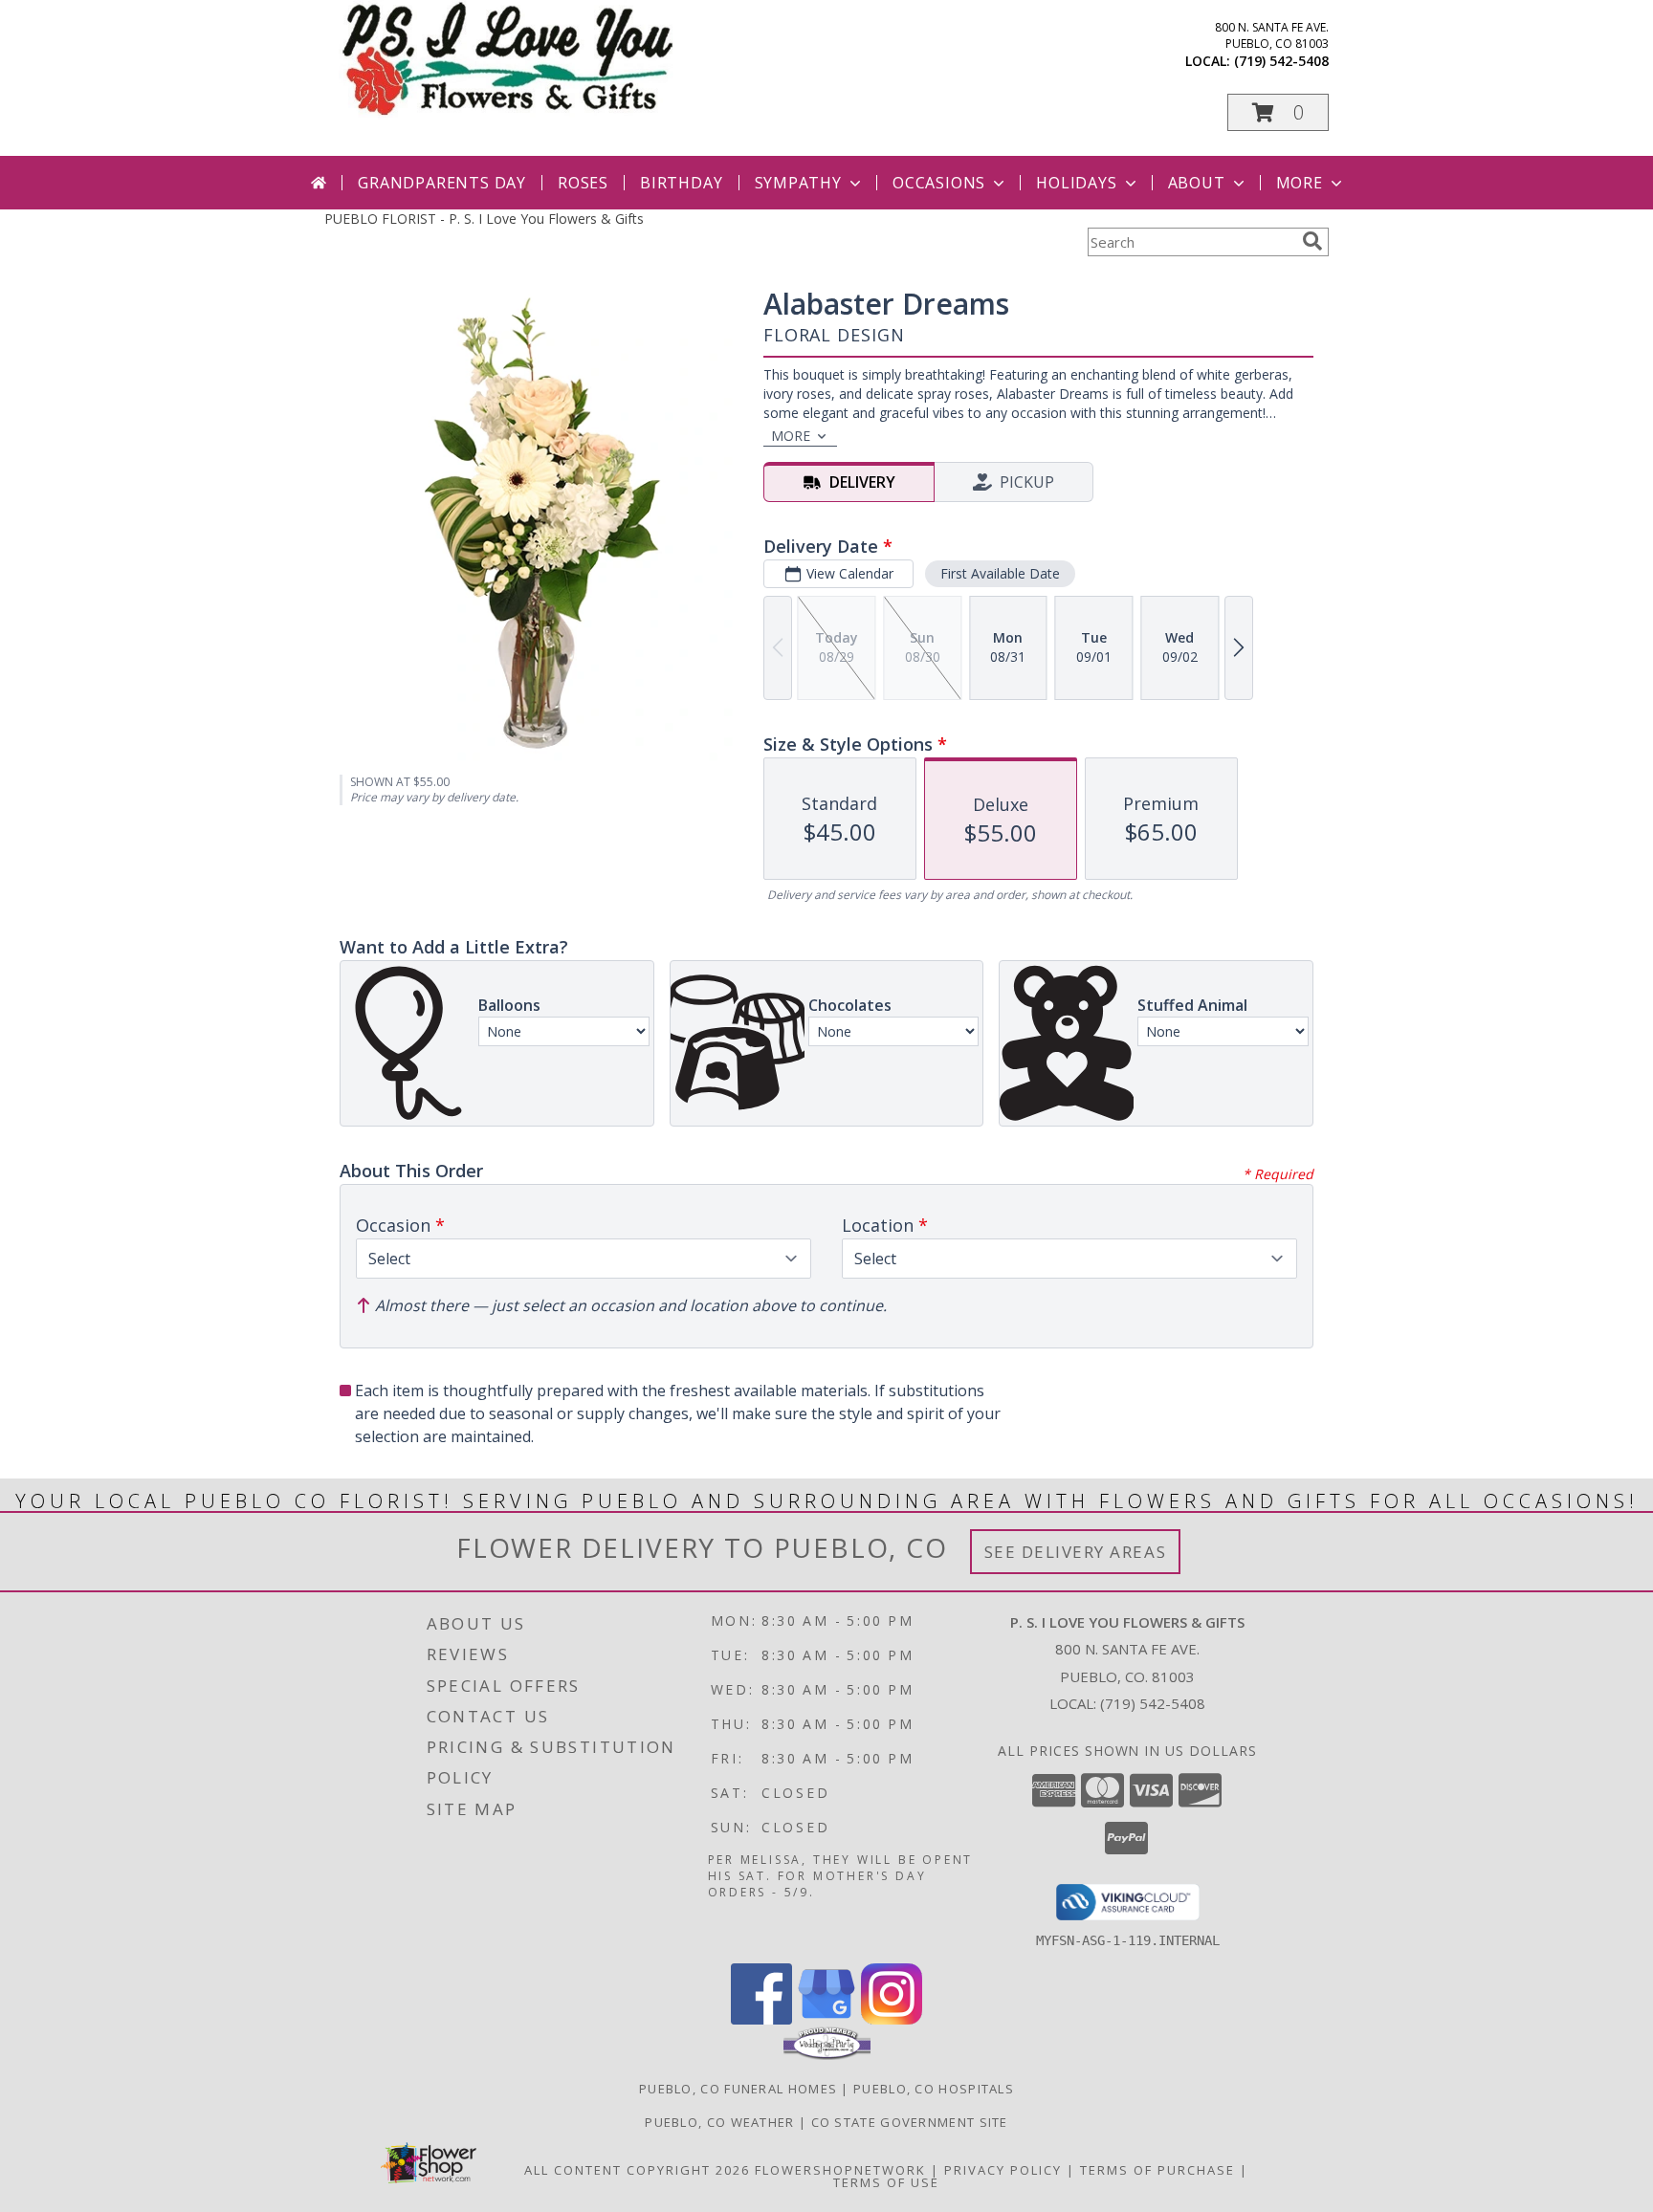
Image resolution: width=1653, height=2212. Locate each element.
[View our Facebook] (761, 2019)
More (1300, 183)
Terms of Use (886, 2182)
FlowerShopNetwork (840, 2170)
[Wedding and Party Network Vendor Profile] (827, 2055)
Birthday (681, 183)
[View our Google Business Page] (826, 2019)
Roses (583, 183)
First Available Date (1000, 573)
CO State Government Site (910, 2122)
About (1197, 183)
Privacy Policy (1003, 2170)
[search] (1312, 241)
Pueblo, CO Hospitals (934, 2089)
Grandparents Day (442, 183)
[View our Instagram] (892, 2019)
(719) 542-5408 (1281, 61)
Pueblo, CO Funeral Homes (738, 2089)
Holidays (1076, 183)
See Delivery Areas (1076, 1552)
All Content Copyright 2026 (637, 2170)
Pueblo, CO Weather (719, 2122)
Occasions (939, 183)
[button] (1278, 112)
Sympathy (798, 183)
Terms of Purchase (1157, 2170)
